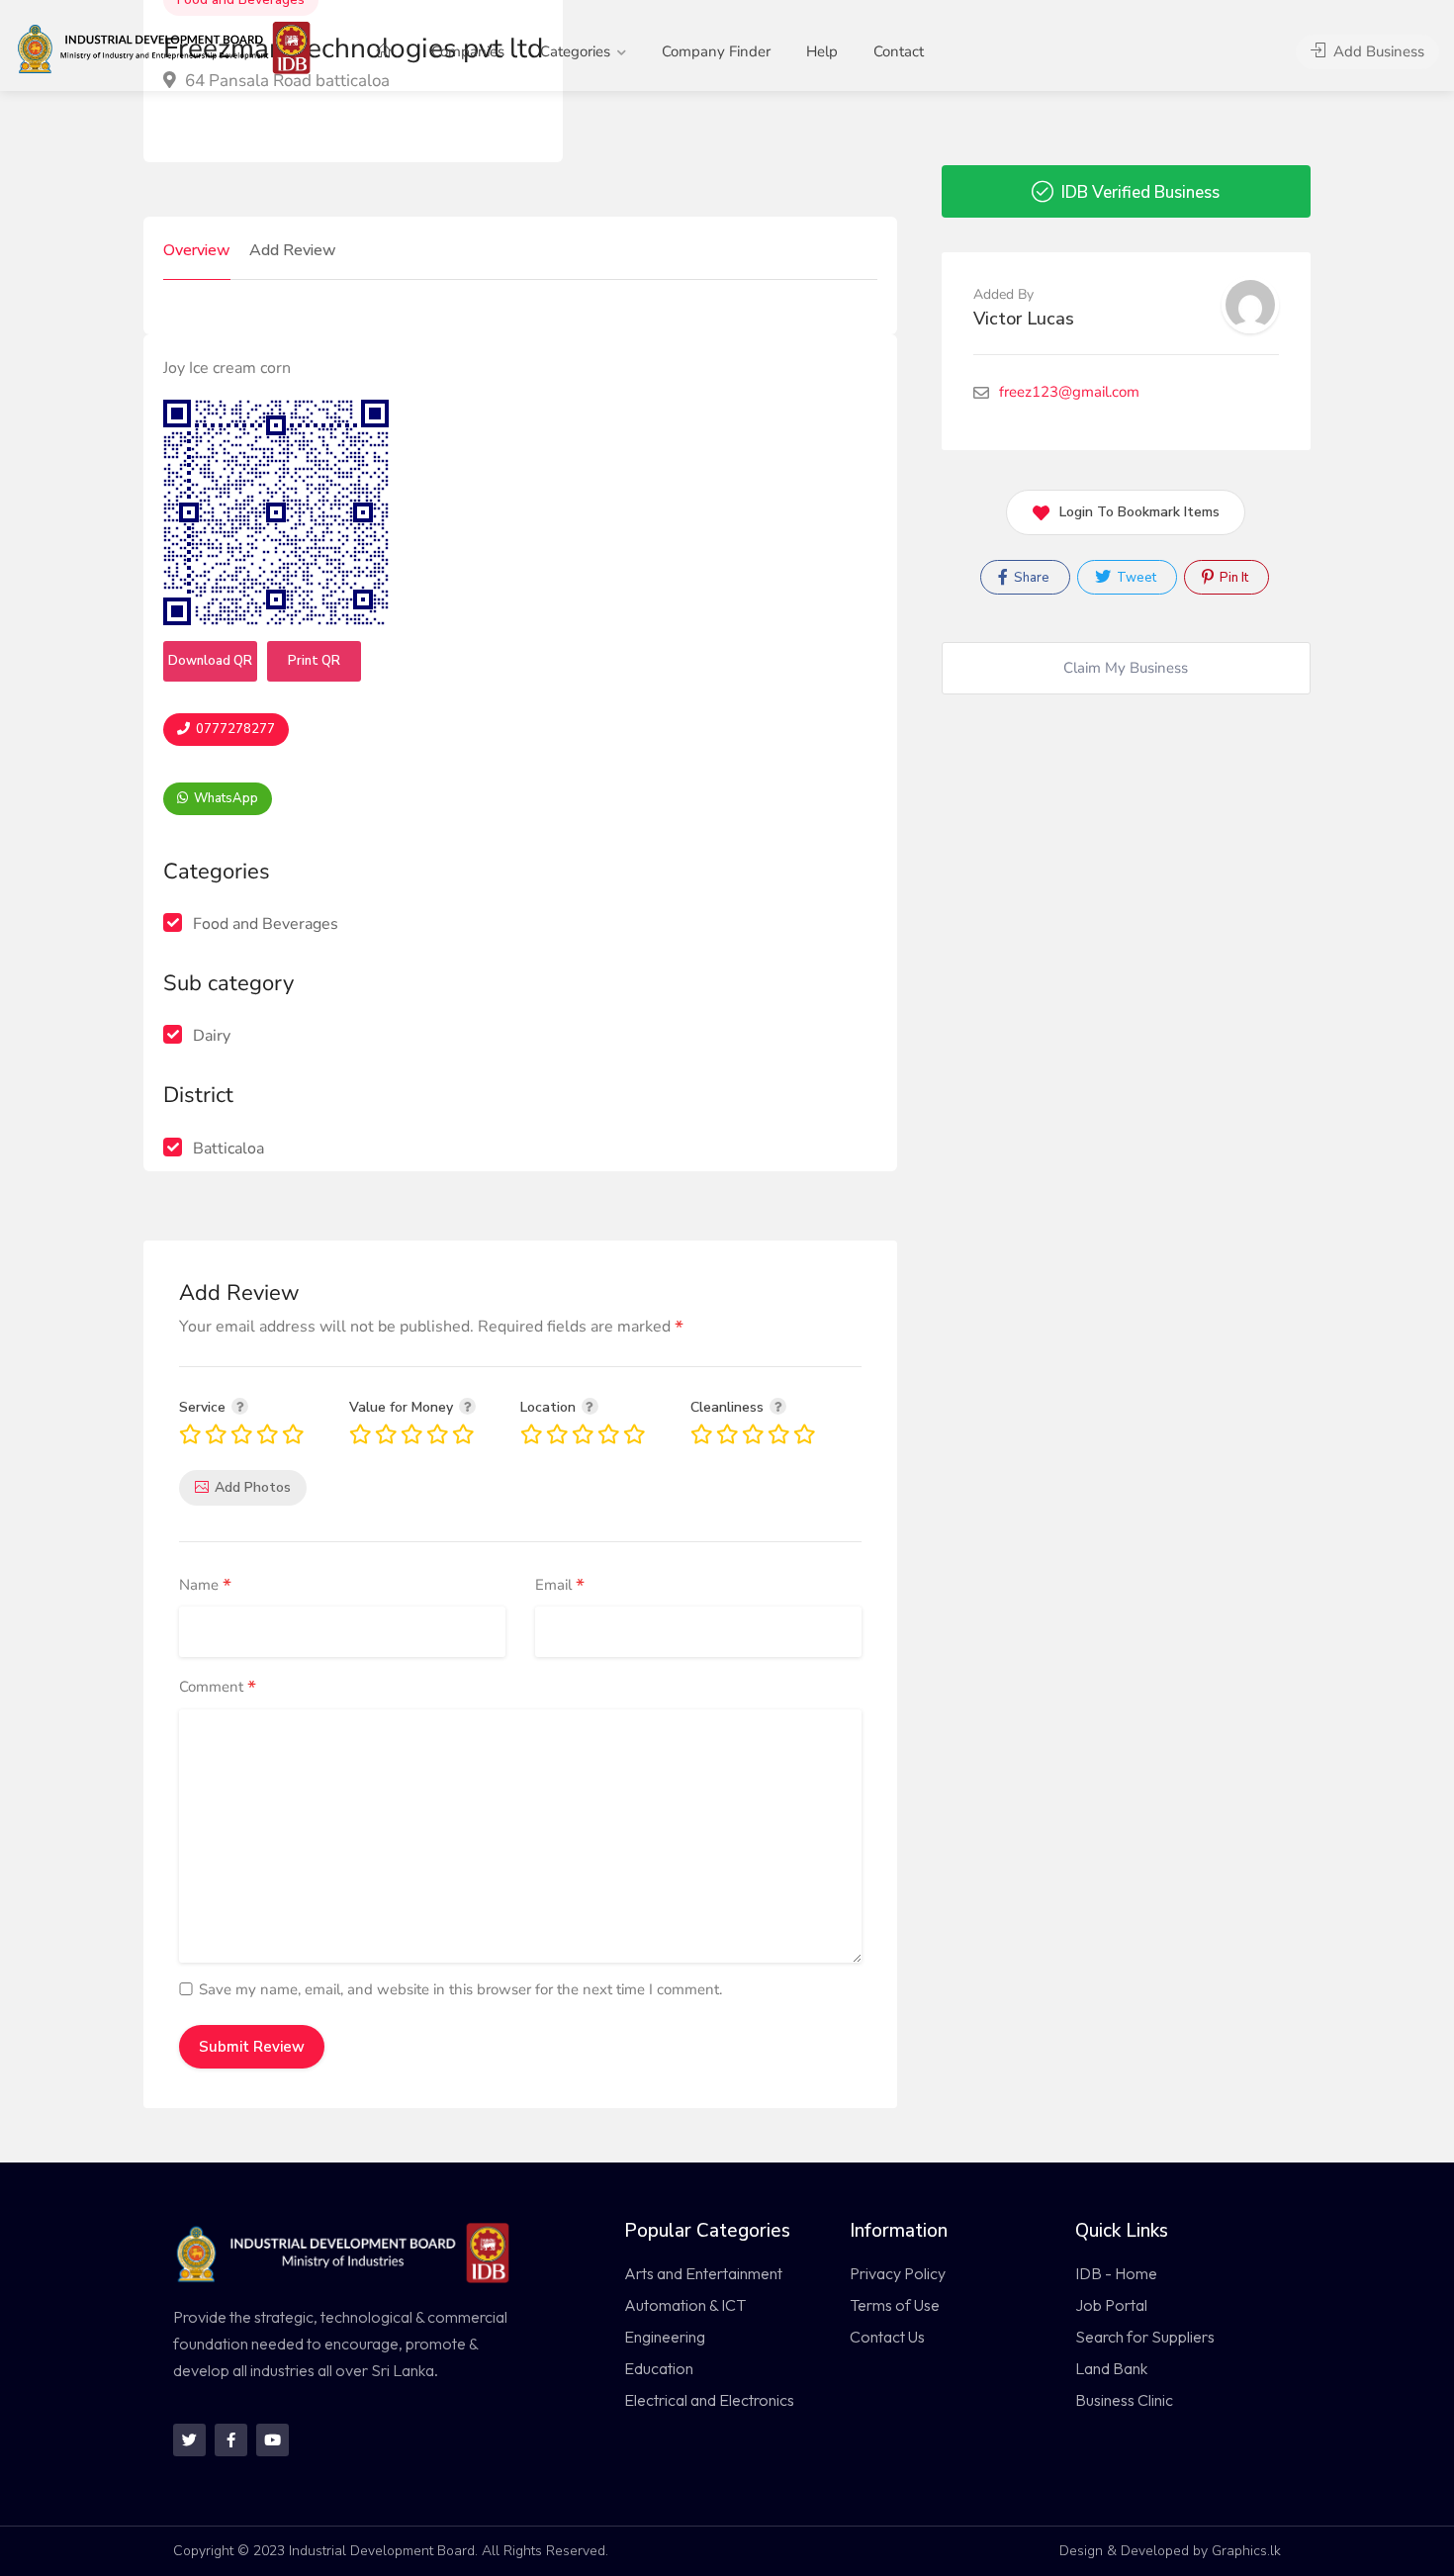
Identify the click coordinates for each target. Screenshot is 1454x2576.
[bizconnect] (170, 46)
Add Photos (253, 1487)
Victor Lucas (1024, 319)
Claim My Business (1126, 668)
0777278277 (234, 729)
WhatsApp (225, 798)
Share (1030, 578)
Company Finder (716, 51)
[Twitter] (189, 2440)
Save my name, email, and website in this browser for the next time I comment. (460, 1989)
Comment (218, 1688)
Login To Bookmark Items (1139, 512)
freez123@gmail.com (1069, 392)
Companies (468, 51)
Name (205, 1586)
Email (560, 1586)
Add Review (293, 250)
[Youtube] (273, 2440)
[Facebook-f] (231, 2440)
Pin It (1232, 578)
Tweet (1135, 578)
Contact (899, 51)
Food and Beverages (266, 924)
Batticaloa (228, 1149)
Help (822, 51)
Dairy (212, 1036)
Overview (197, 250)
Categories (575, 51)
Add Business (1377, 51)
